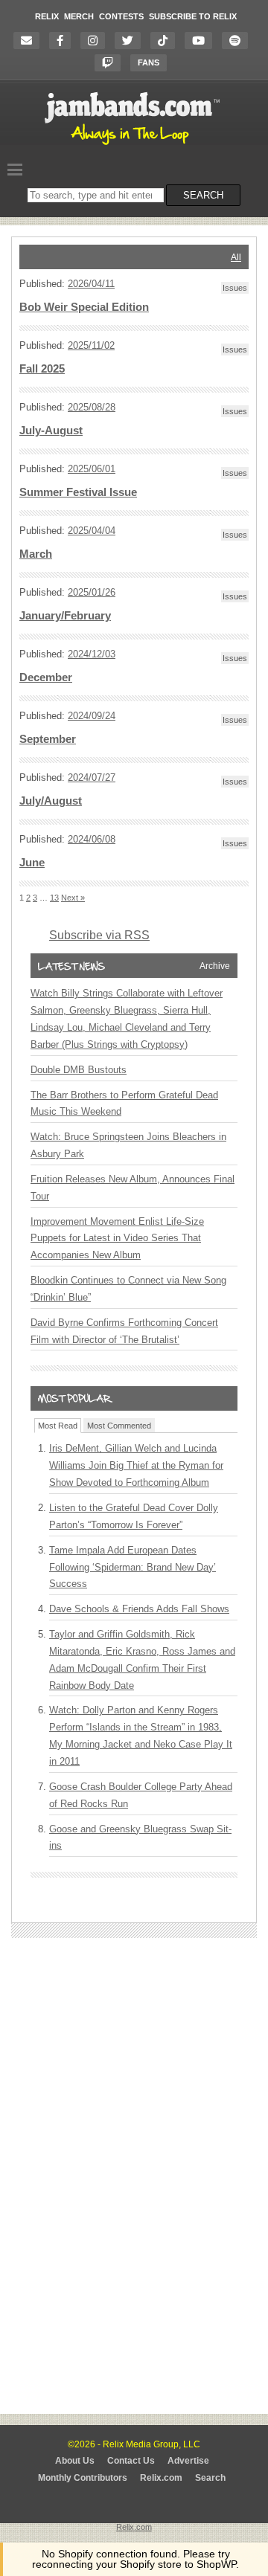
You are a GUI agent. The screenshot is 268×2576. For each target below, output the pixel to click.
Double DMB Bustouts (79, 1070)
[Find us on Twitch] (111, 63)
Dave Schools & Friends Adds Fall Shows (139, 1609)
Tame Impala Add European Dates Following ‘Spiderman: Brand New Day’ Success (133, 1567)
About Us (75, 2461)
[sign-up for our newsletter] (30, 41)
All (236, 257)
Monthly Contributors (83, 2478)
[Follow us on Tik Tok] (166, 41)
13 (54, 898)
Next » (73, 898)
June (32, 863)
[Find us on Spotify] (239, 41)
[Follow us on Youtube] (202, 41)
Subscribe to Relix (193, 16)
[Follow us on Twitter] (131, 41)
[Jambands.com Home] (134, 146)
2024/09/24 (92, 716)
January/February (65, 616)
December (46, 677)
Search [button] (203, 195)
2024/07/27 (92, 777)
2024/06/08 (92, 839)
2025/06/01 (92, 469)
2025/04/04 (92, 531)
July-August (51, 431)
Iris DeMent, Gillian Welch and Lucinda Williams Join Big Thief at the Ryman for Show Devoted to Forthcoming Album (136, 1465)
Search (210, 2478)
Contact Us (131, 2461)
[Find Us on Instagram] (96, 41)
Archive (215, 966)
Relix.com (161, 2478)
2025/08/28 (92, 407)
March (36, 554)
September (48, 739)
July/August (51, 801)
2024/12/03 (92, 654)
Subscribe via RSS (99, 935)
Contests (121, 16)
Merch (79, 16)
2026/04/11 (91, 284)
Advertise (188, 2461)
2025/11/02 (91, 345)
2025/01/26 (92, 592)
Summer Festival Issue (78, 492)
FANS (149, 62)
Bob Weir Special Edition (84, 307)
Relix (47, 16)
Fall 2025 (42, 369)
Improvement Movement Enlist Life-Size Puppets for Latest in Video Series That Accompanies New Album (117, 1239)
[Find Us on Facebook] (64, 41)
